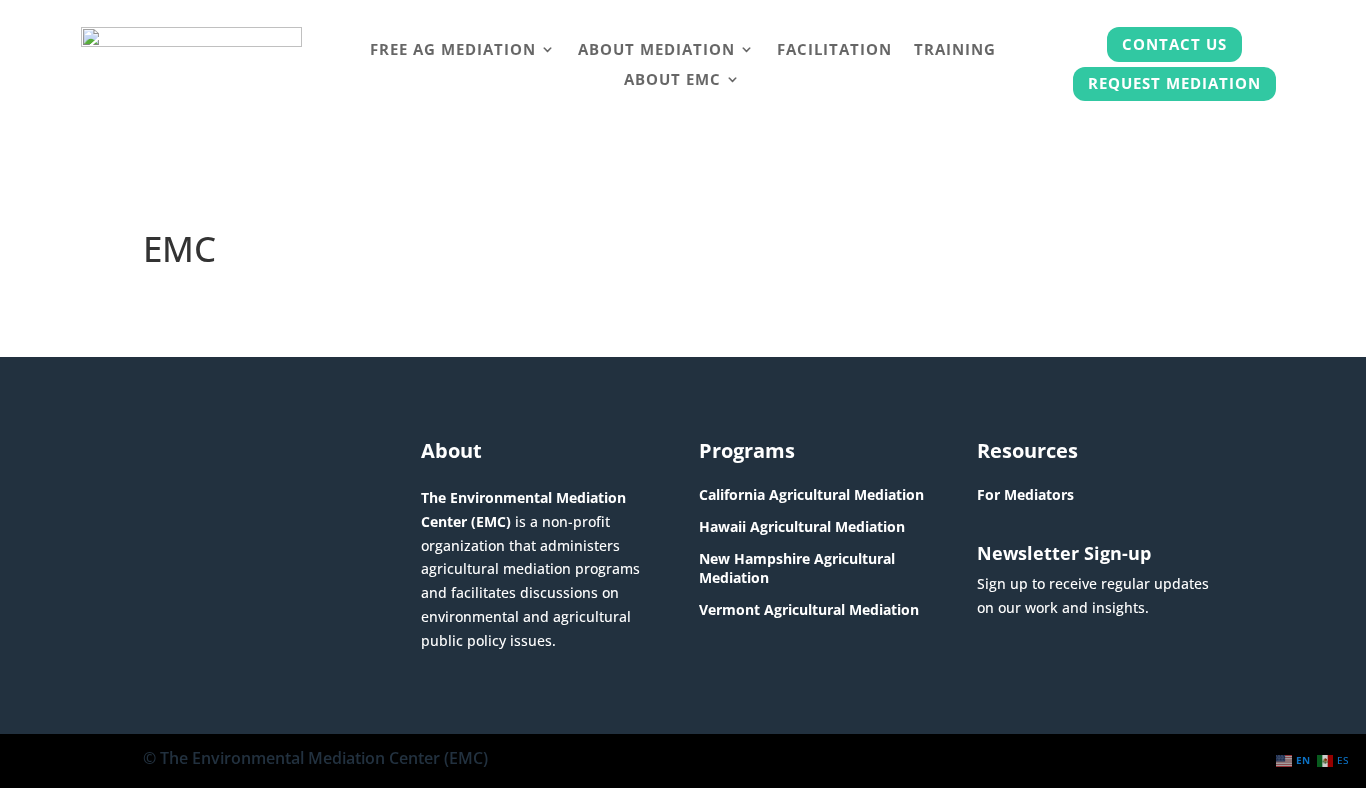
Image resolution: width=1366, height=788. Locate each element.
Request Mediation (1174, 83)
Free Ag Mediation (453, 50)
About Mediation (656, 50)
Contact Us (1174, 44)
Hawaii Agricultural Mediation (802, 526)
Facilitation (834, 50)
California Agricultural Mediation (811, 494)
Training (955, 50)
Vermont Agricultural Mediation (809, 609)
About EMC (672, 80)
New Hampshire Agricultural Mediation (797, 567)
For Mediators (1025, 494)
